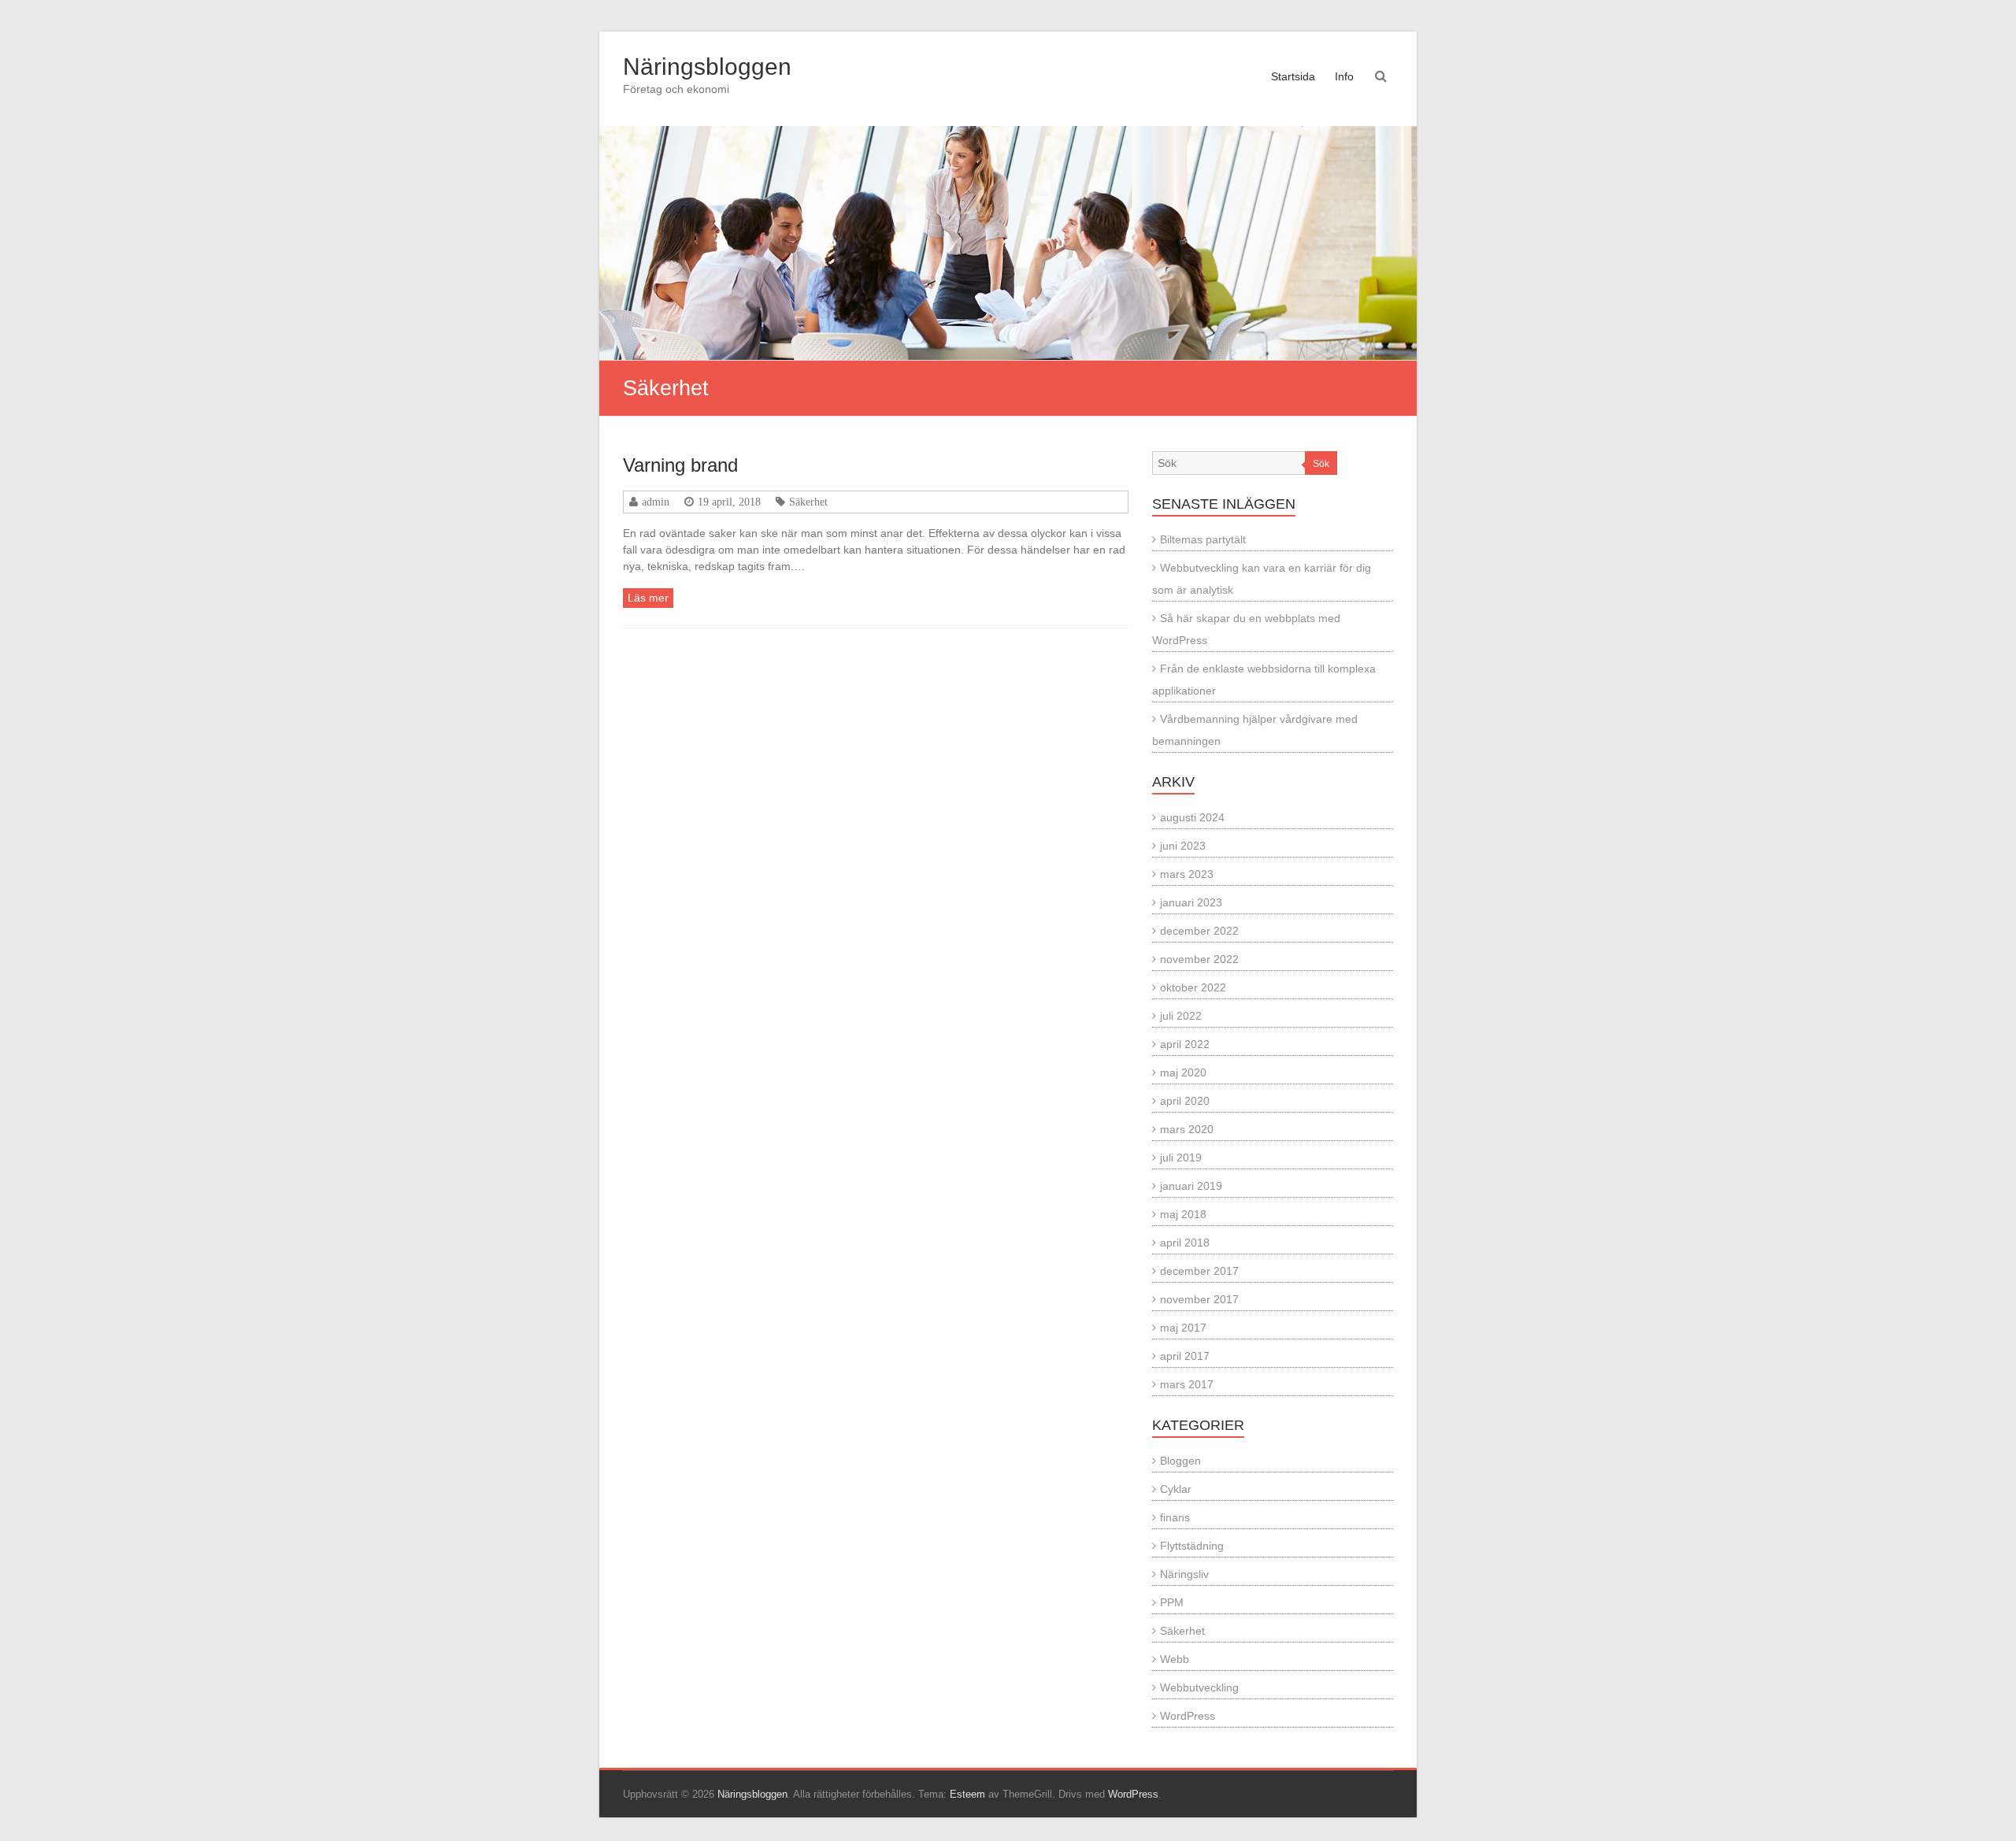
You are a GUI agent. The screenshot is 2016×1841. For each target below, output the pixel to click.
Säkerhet (808, 502)
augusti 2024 (1192, 817)
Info (1344, 76)
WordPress (1188, 1716)
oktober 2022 (1193, 987)
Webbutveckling (1199, 1687)
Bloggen (1180, 1461)
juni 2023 (1183, 846)
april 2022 (1185, 1044)
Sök (1321, 464)
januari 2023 (1191, 902)
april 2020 (1185, 1101)
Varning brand (680, 465)
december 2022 (1199, 931)
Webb (1175, 1659)
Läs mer (648, 598)
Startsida (1293, 76)
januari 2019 (1191, 1186)
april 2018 (1185, 1243)
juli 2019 (1181, 1158)
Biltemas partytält (1203, 539)
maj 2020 (1183, 1072)
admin (656, 502)
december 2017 (1199, 1271)
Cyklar (1176, 1489)
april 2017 (1185, 1356)
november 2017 (1199, 1299)
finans (1175, 1517)
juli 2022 (1181, 1016)
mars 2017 (1187, 1384)
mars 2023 (1187, 874)
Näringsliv (1184, 1574)
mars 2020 (1187, 1129)
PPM (1172, 1602)
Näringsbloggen (707, 67)
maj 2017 (1183, 1328)
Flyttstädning (1192, 1546)
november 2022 (1199, 959)
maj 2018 (1183, 1214)
